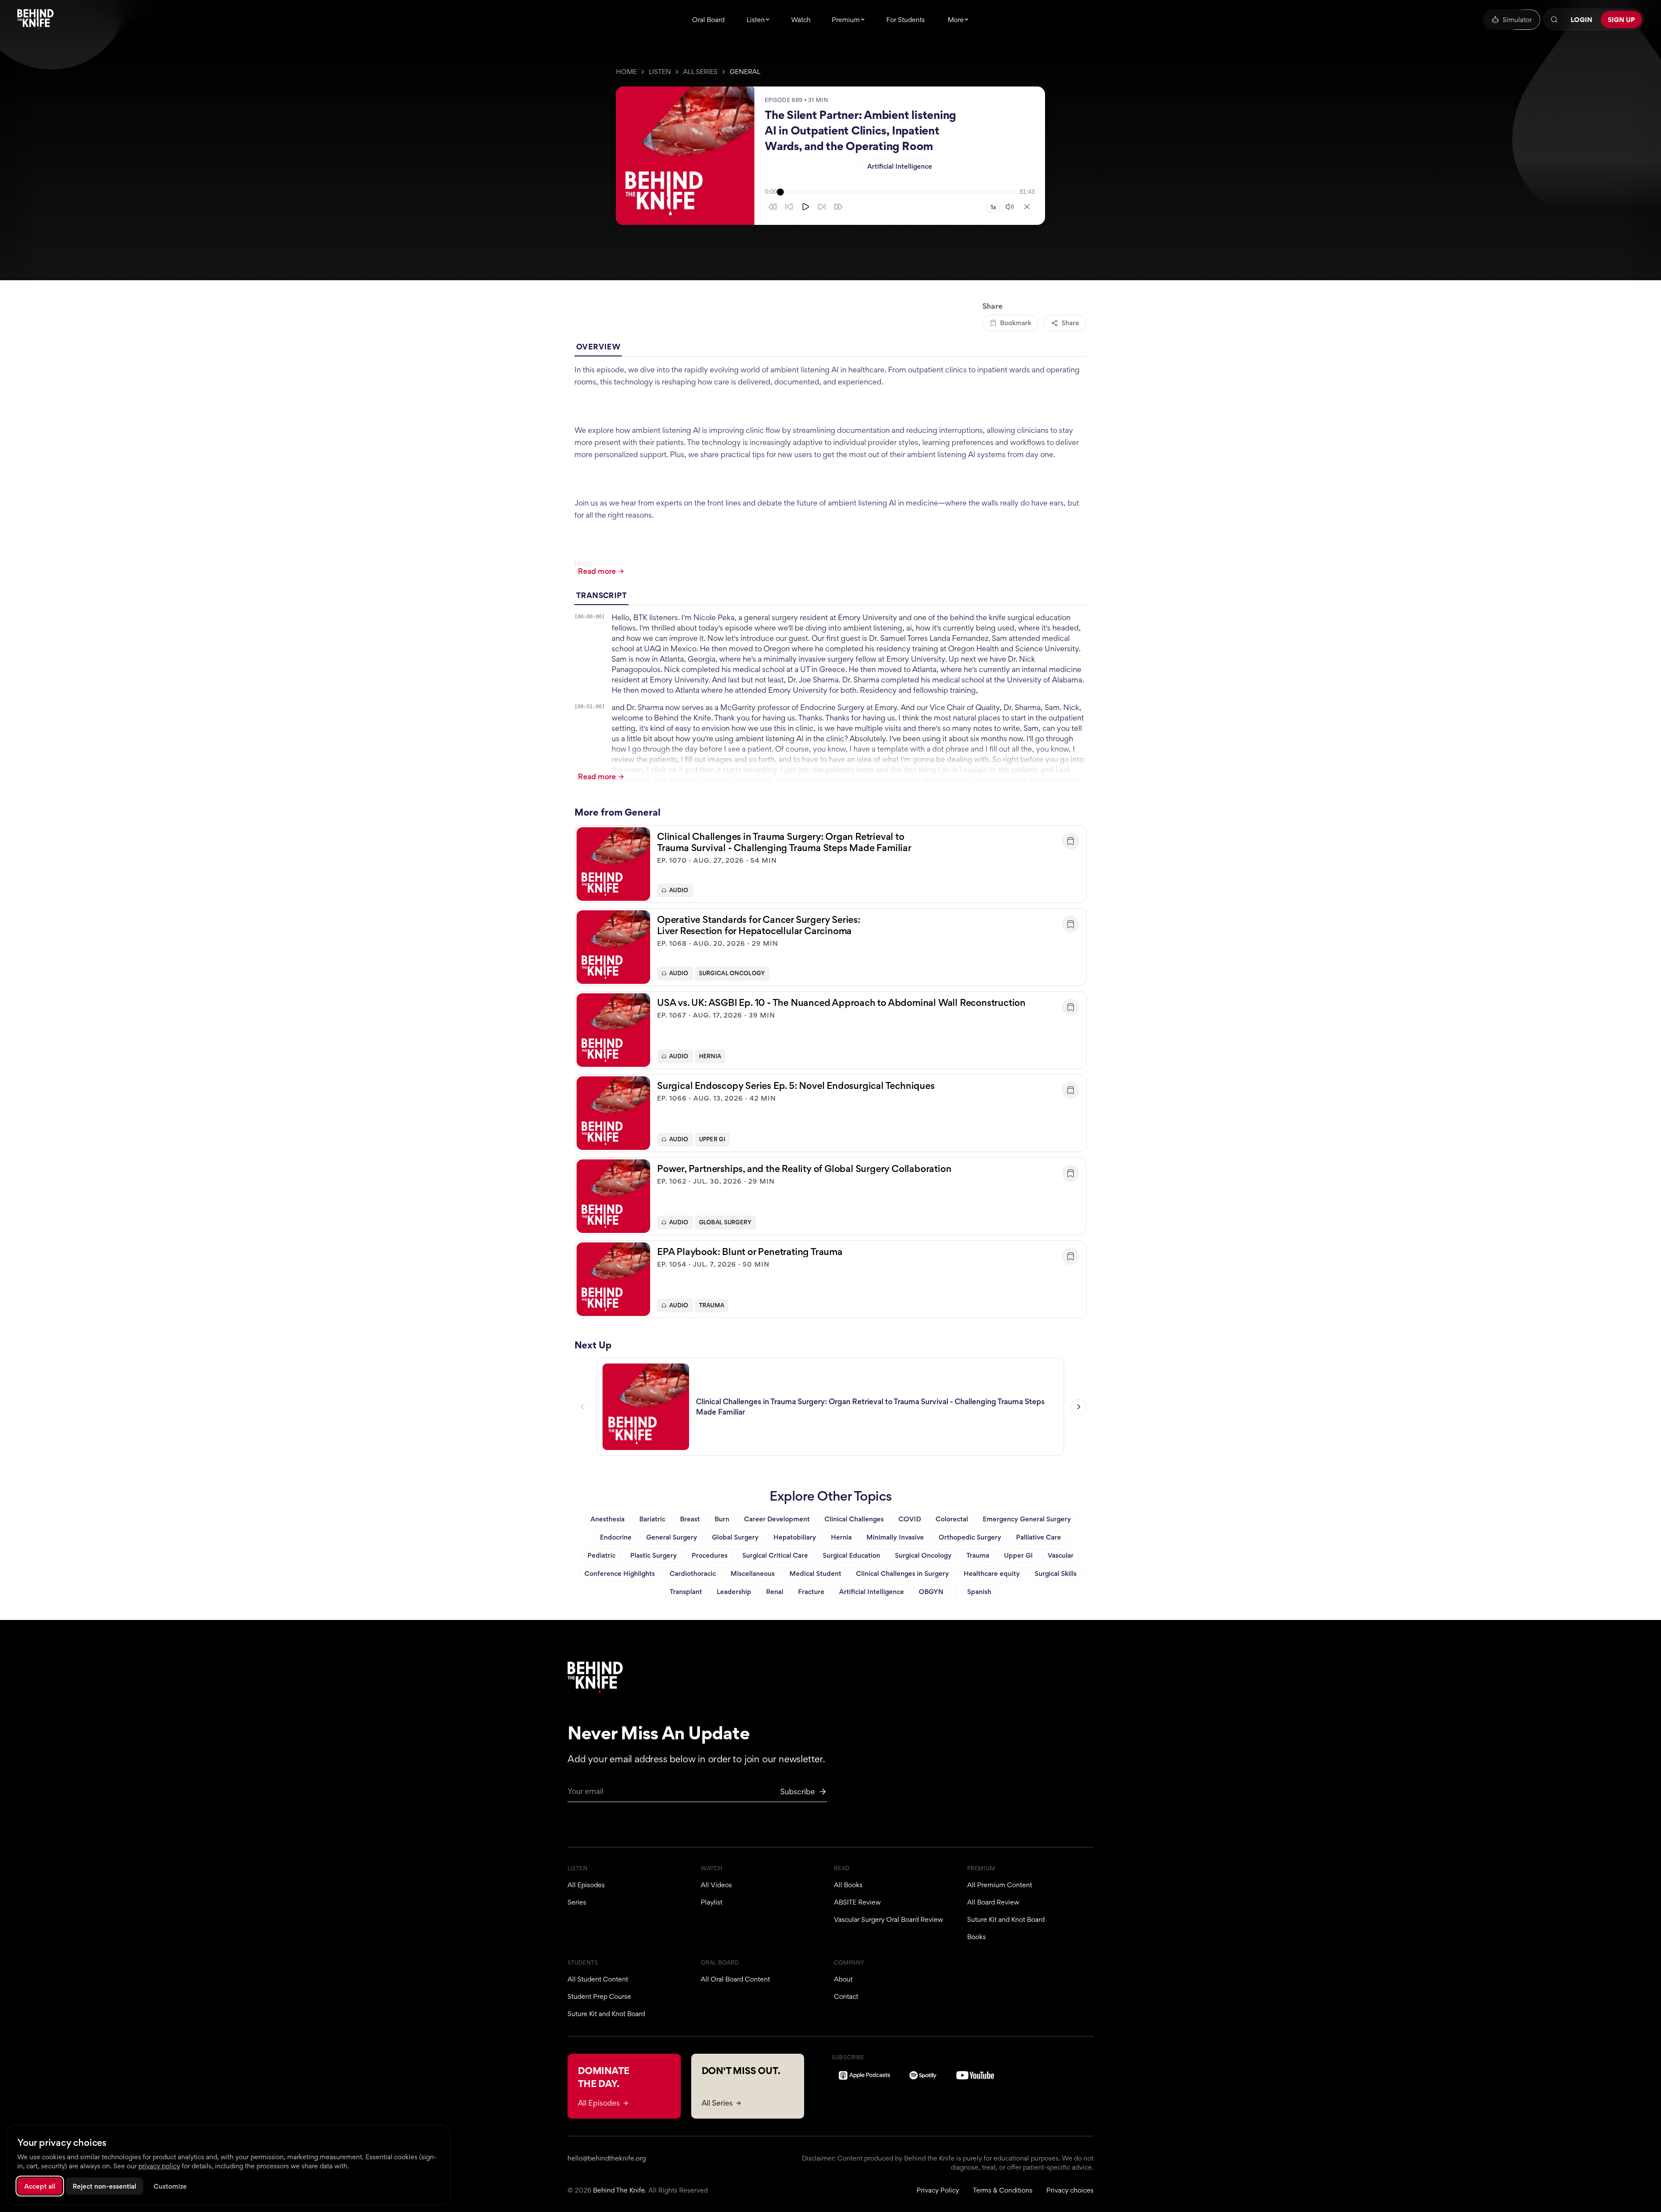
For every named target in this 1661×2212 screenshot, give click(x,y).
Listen (660, 72)
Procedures (710, 1555)
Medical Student (815, 1573)
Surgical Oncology (732, 973)
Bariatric (652, 1519)
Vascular (1061, 1555)
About (843, 1979)
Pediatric (601, 1555)
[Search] (1554, 19)
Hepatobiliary (795, 1537)
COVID (910, 1519)
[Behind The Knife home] (35, 19)
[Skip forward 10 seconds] (822, 207)
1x (993, 207)
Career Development (777, 1519)
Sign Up (1621, 20)
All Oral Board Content (735, 1979)
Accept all (40, 2186)
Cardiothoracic (693, 1573)
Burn (722, 1519)
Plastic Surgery (654, 1555)
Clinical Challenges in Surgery (903, 1573)
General (745, 72)
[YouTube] (975, 2075)
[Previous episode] (582, 1407)
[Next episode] (1079, 1407)
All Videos (716, 1885)
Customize (170, 2186)
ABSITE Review (857, 1902)
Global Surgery (725, 1222)
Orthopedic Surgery (970, 1537)
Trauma (712, 1305)
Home (626, 72)
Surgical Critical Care (775, 1555)
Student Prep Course (599, 1996)
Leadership (734, 1592)
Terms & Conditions (1003, 2190)
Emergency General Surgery (1027, 1519)
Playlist (712, 1902)
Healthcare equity (992, 1573)
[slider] (898, 192)
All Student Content (598, 1979)
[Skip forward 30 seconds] (838, 207)
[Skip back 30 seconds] (773, 207)
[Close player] (1027, 207)
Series (577, 1902)
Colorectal (952, 1519)
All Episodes (586, 1885)
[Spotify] (923, 2075)
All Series (700, 72)
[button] (830, 864)
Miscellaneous (753, 1573)
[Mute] (1010, 207)
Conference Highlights (620, 1573)
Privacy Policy (938, 2190)
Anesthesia (608, 1519)
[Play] (805, 207)
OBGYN (931, 1592)
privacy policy (159, 2166)
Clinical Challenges (854, 1519)
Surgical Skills (1056, 1573)
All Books (848, 1885)
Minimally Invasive (895, 1537)
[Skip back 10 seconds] (789, 207)
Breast (690, 1519)
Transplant (686, 1592)
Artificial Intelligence (900, 166)
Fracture (811, 1592)
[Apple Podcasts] (864, 2075)
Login (1581, 20)
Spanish (979, 1592)
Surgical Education (851, 1555)
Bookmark (1016, 323)
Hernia (710, 1056)
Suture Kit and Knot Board (1006, 1919)
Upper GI (712, 1139)
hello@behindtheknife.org (607, 2158)
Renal (775, 1592)
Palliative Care (1039, 1537)
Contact (846, 1996)
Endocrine (616, 1537)
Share (1070, 323)
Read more (597, 571)
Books (976, 1937)
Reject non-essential (104, 2186)
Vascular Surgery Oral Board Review (888, 1919)
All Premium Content (1000, 1885)
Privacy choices (1070, 2190)
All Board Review (993, 1902)
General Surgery (672, 1537)
